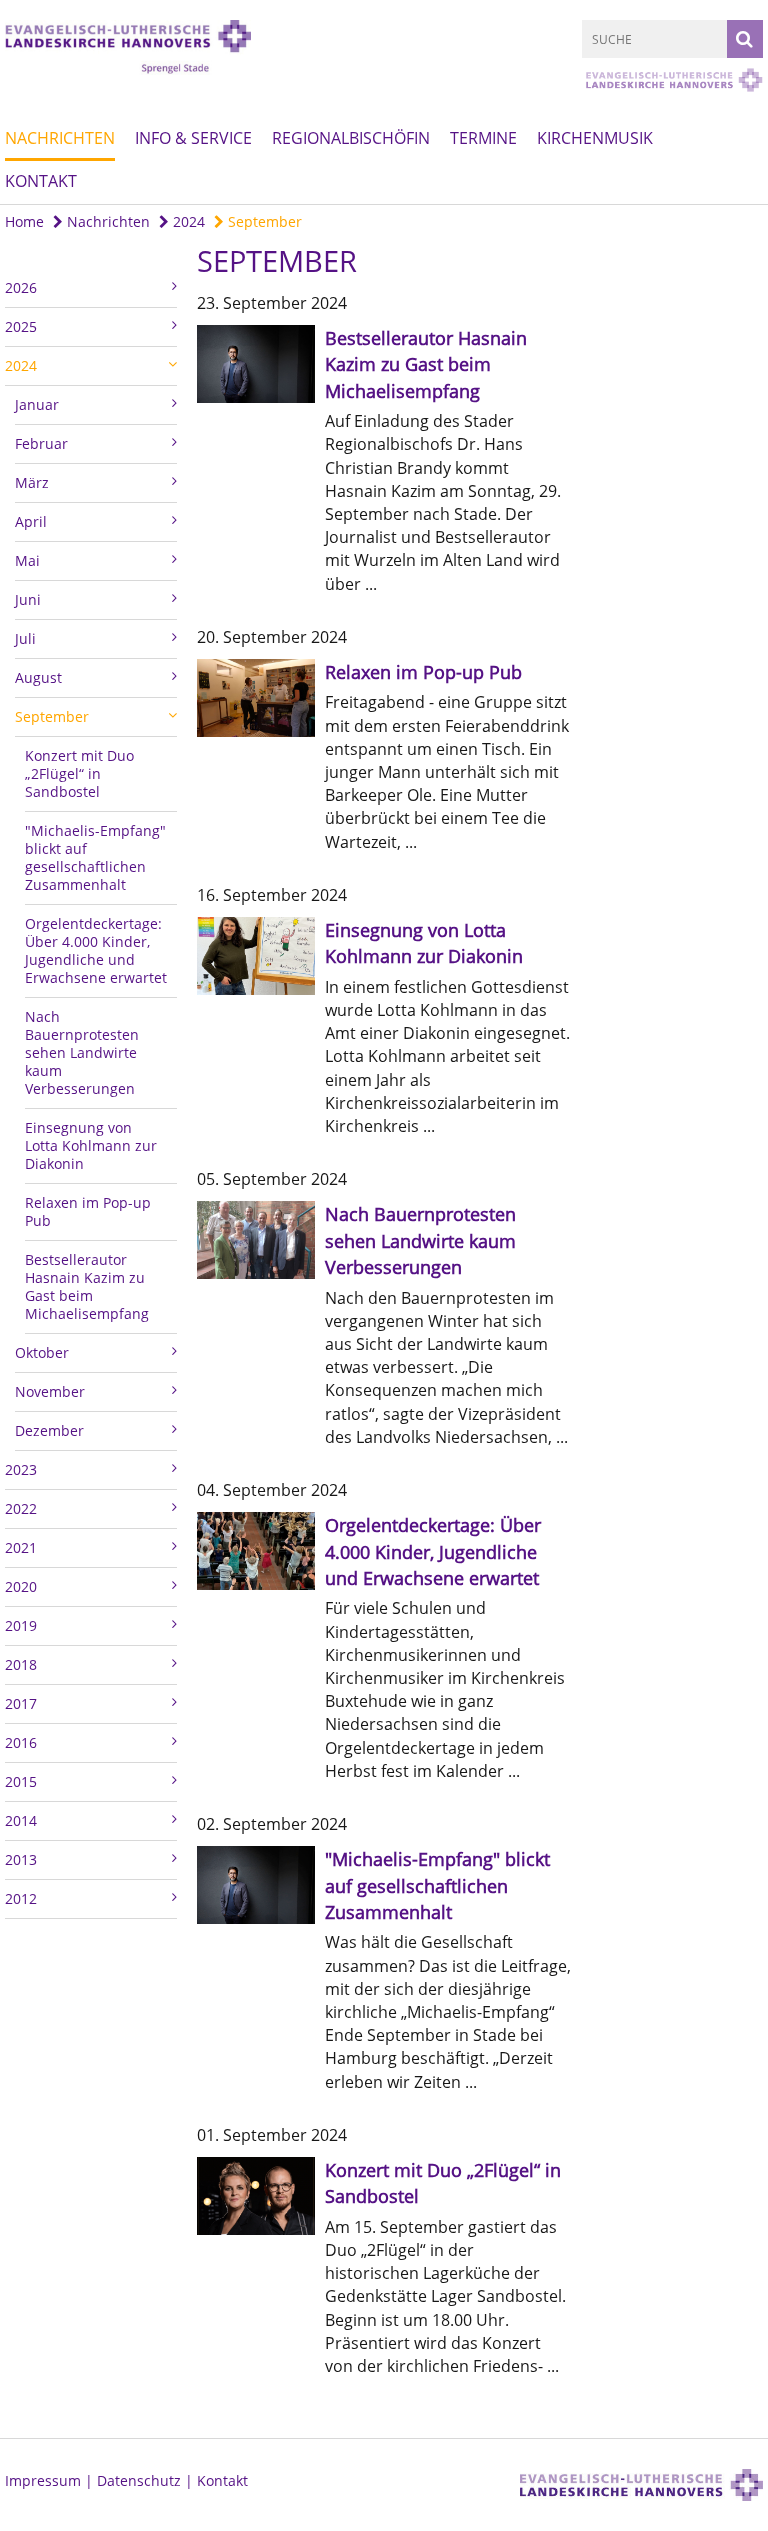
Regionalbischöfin (351, 138)
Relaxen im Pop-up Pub (88, 1211)
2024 (187, 221)
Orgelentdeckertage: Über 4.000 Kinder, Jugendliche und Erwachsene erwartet (96, 950)
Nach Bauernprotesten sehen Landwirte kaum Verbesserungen (82, 1052)
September (263, 221)
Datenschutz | (147, 2480)
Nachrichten (60, 138)
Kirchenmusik (595, 138)
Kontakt (41, 181)
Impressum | (51, 2480)
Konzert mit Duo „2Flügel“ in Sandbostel (79, 773)
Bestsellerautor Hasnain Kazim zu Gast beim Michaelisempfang (87, 1286)
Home (24, 221)
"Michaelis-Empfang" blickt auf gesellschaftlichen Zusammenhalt (95, 857)
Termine (483, 138)
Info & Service (193, 138)
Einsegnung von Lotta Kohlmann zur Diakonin (91, 1145)
